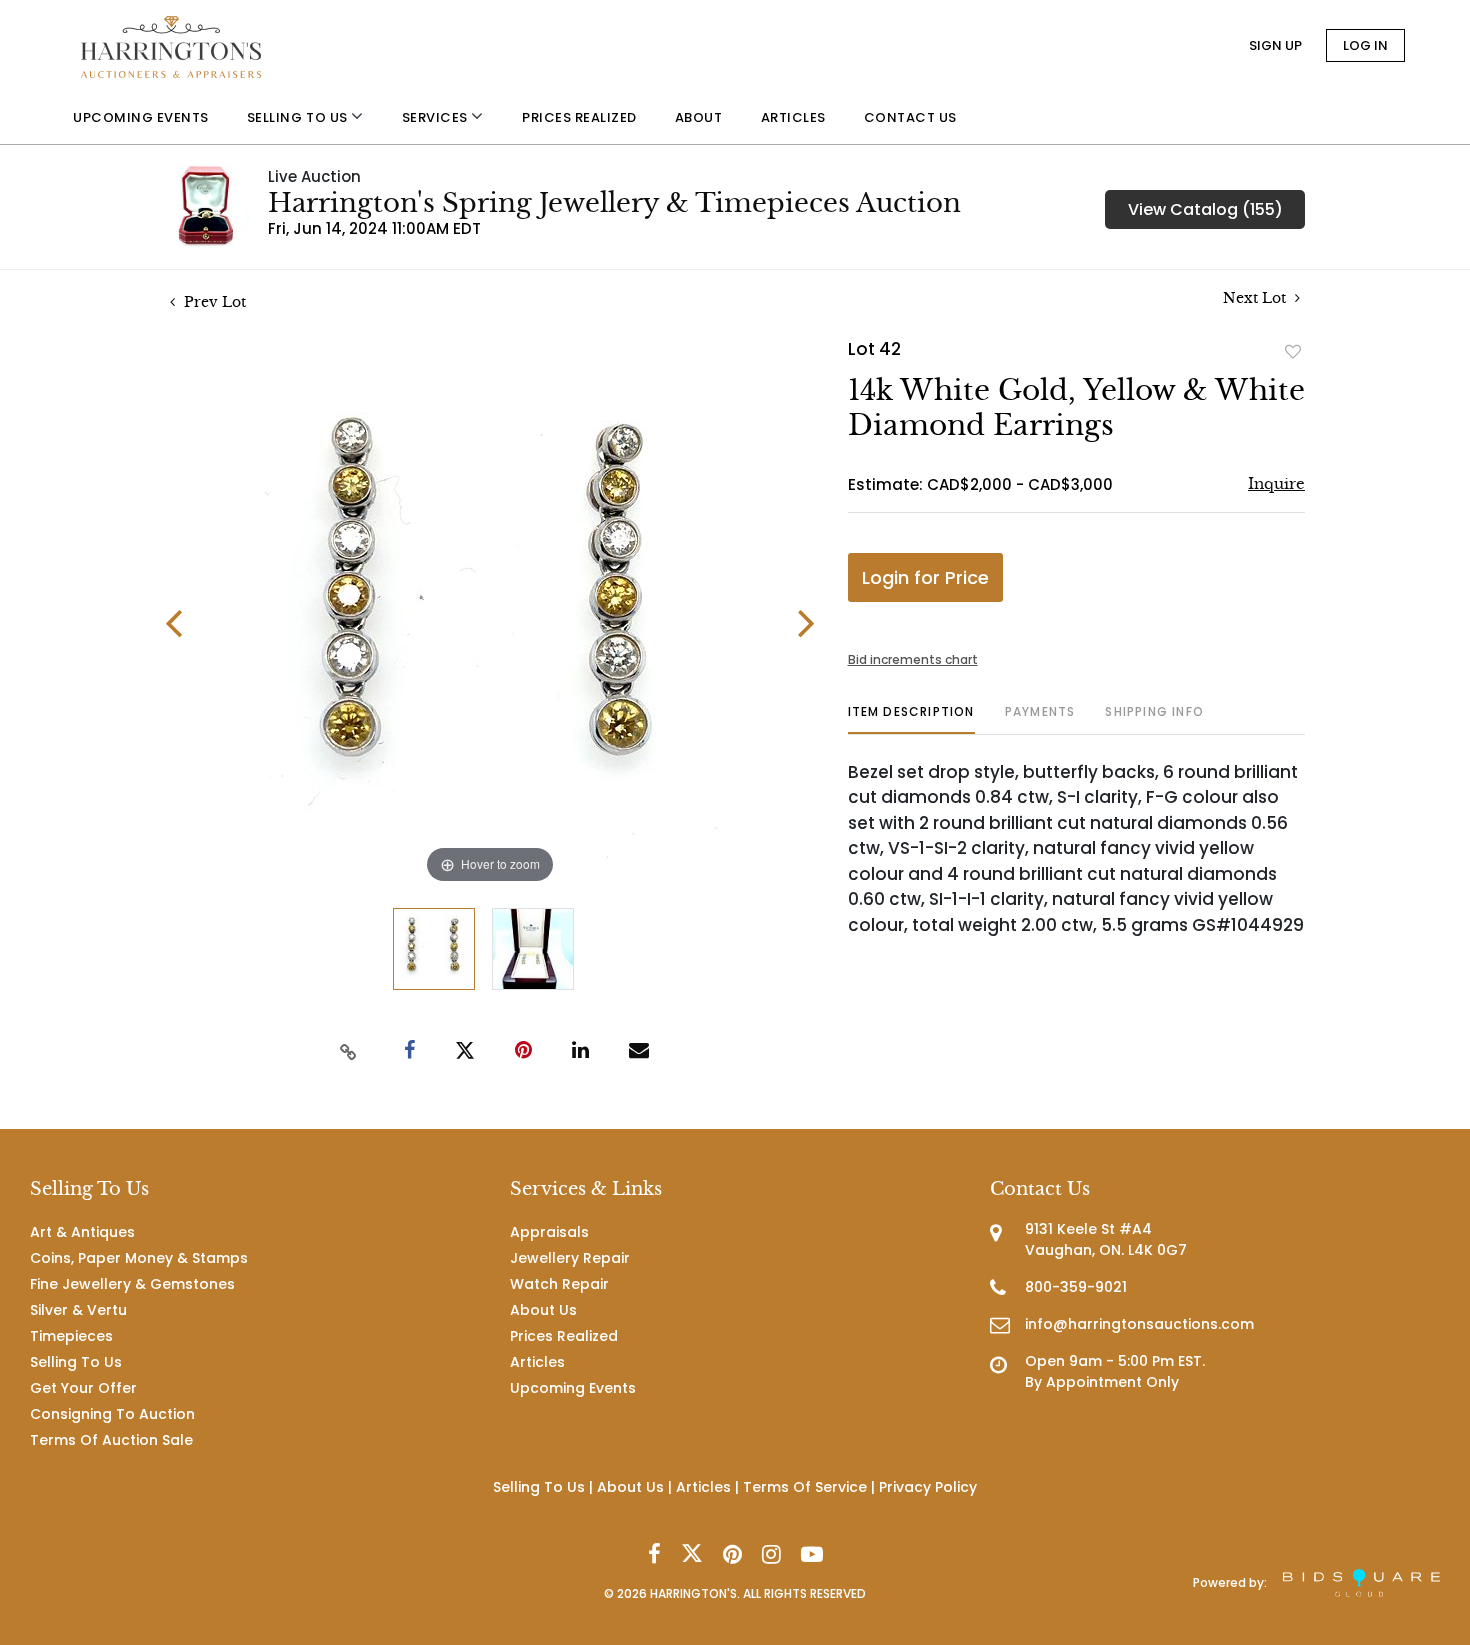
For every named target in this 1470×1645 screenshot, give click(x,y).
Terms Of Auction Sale (111, 1440)
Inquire (1276, 483)
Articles (537, 1362)
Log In (1365, 45)
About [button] (699, 117)
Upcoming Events (573, 1388)
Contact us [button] (910, 117)
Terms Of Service (805, 1487)
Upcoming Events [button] (141, 117)
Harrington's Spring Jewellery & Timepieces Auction (614, 203)
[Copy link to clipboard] (349, 1051)
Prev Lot (213, 302)
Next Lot (1256, 298)
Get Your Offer (83, 1388)
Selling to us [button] (299, 117)
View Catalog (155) (1205, 209)
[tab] (911, 719)
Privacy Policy (928, 1487)
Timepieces (71, 1336)
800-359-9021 (1076, 1287)
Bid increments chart (913, 659)
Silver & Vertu (78, 1310)
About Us (543, 1310)
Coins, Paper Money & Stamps (139, 1258)
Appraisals (549, 1232)
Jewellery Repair (570, 1258)
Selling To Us (76, 1362)
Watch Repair (559, 1284)
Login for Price (925, 577)
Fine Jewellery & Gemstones (132, 1284)
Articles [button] (793, 117)
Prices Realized (564, 1336)
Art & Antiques (82, 1232)
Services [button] (437, 117)
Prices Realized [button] (579, 117)
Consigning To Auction (112, 1414)
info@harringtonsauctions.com (1139, 1324)
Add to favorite (1293, 351)
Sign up (1275, 45)
